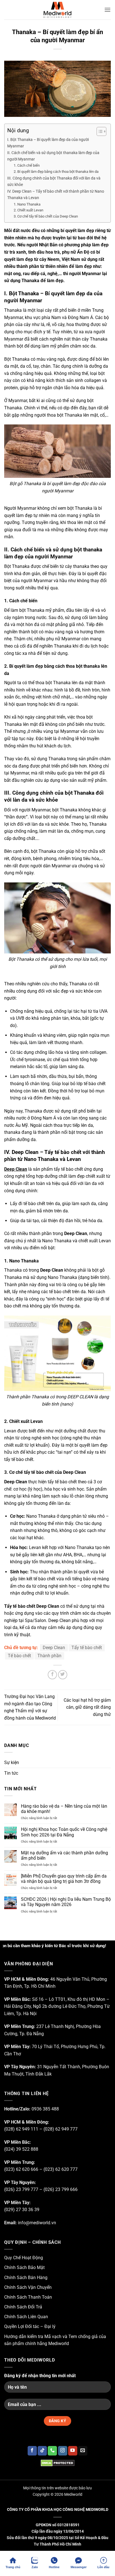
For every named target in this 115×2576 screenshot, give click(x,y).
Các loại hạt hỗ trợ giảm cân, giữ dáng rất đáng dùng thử (87, 1707)
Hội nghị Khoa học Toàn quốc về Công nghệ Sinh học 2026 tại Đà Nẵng (64, 1832)
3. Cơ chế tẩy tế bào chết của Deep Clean (46, 216)
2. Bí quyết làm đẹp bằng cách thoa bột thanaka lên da (56, 172)
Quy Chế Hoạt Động (24, 2258)
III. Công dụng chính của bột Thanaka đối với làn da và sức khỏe (54, 181)
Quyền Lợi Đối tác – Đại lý (30, 2326)
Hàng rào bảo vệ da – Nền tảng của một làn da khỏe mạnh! (64, 1809)
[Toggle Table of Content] (99, 131)
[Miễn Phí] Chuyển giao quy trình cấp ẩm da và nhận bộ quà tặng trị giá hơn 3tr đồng (64, 1879)
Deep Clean (16, 1169)
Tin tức (11, 1773)
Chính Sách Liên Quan (26, 2317)
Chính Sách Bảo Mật (24, 2267)
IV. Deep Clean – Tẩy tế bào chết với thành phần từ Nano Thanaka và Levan (56, 195)
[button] (107, 10)
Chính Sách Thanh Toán (28, 2297)
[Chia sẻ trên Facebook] (52, 1675)
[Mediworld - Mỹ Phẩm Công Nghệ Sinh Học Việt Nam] (57, 10)
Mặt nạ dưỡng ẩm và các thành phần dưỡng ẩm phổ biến (64, 1855)
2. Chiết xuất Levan (28, 210)
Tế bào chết (19, 1656)
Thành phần (49, 1656)
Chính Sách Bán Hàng (26, 2278)
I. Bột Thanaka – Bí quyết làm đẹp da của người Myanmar (48, 143)
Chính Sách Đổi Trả (23, 2307)
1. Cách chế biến (27, 165)
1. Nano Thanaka (27, 204)
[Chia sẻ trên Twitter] (63, 1675)
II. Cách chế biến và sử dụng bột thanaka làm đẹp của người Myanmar (53, 156)
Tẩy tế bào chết (87, 1648)
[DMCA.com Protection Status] (57, 2463)
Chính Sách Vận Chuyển (28, 2287)
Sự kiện (12, 1762)
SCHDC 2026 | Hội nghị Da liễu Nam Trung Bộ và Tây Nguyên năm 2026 (66, 1902)
